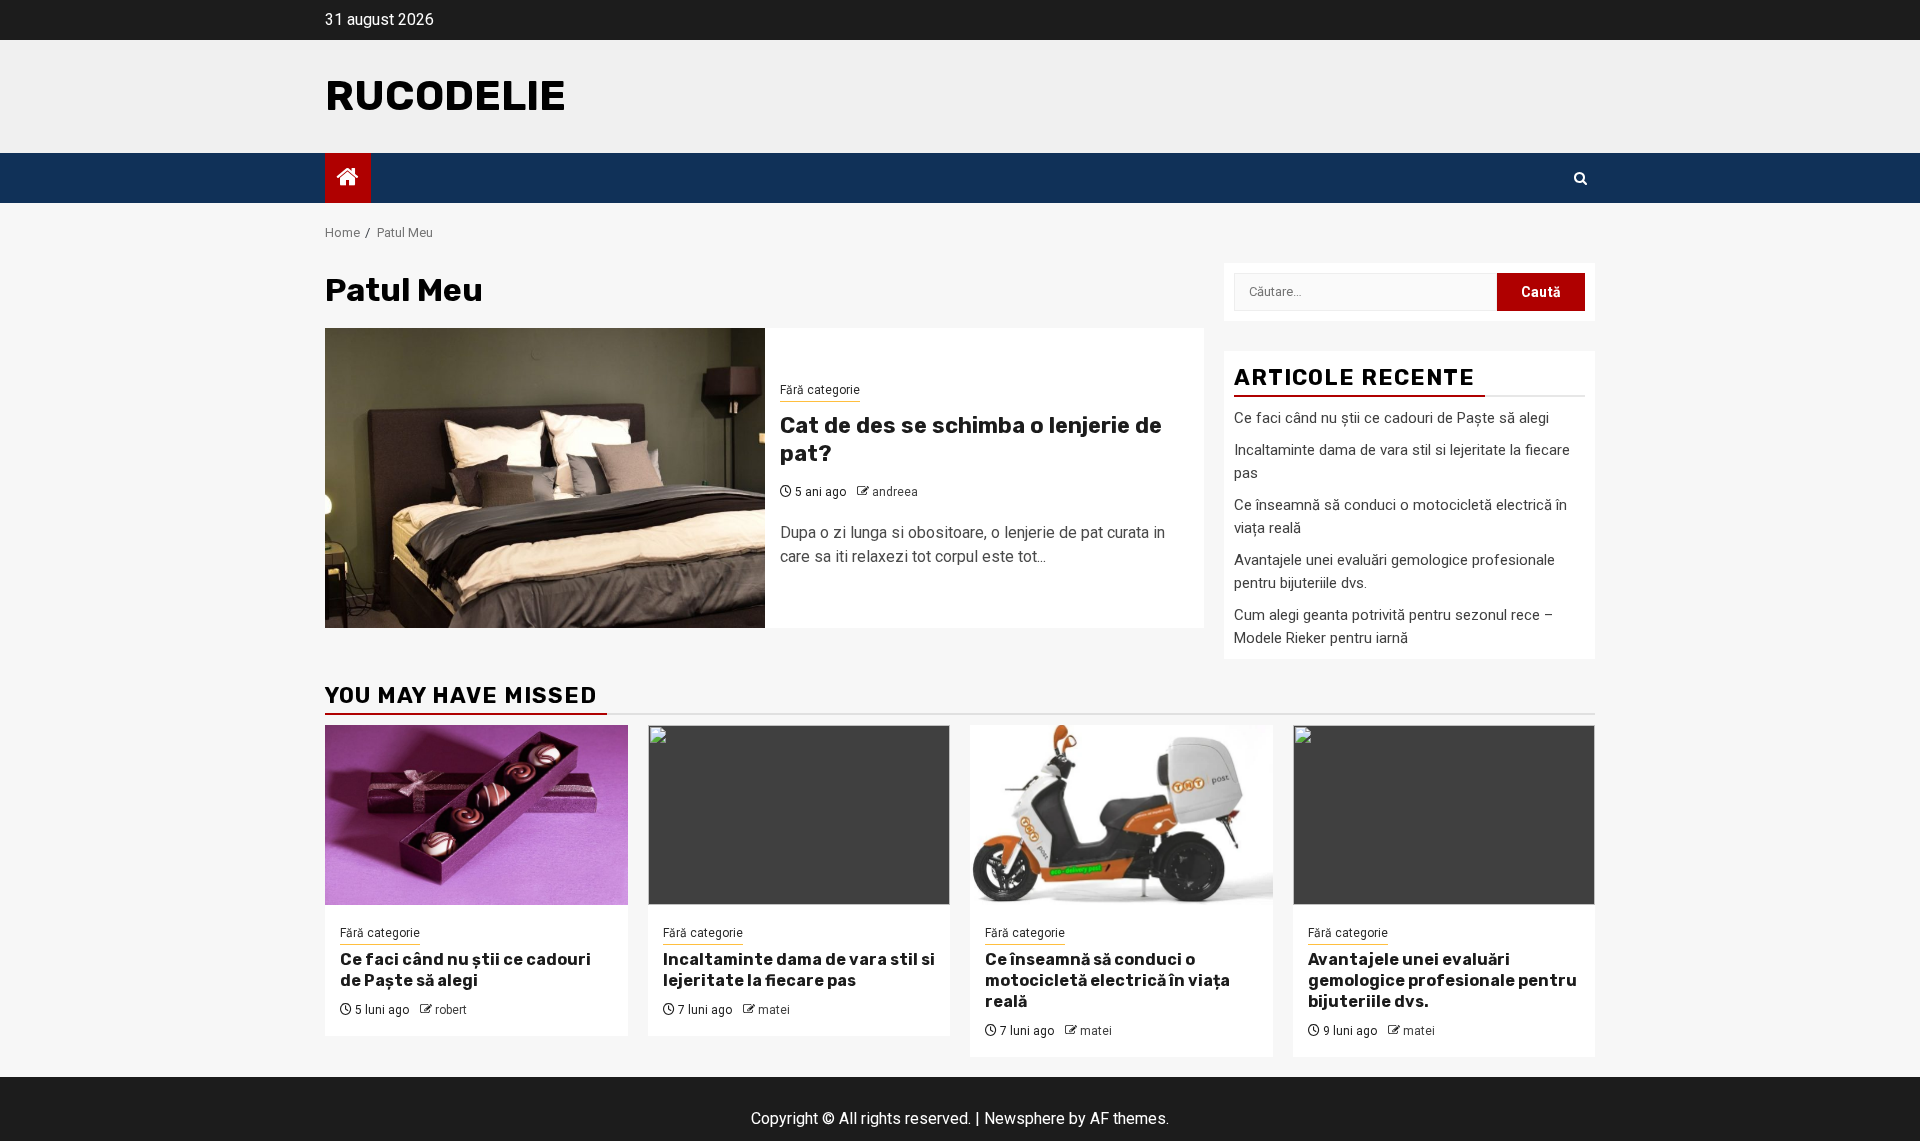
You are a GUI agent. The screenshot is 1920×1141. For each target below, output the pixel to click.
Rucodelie (445, 96)
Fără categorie (820, 390)
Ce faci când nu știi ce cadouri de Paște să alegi (1391, 418)
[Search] (1580, 178)
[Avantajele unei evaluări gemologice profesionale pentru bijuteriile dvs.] (1444, 815)
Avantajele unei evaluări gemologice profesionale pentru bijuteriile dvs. (1442, 980)
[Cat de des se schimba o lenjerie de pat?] (545, 478)
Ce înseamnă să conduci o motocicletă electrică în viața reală (1107, 980)
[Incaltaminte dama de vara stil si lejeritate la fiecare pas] (799, 815)
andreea (895, 492)
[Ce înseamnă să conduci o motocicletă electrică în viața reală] (1121, 815)
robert (451, 1010)
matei (774, 1010)
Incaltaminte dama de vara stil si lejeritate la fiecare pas (799, 970)
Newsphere (1024, 1118)
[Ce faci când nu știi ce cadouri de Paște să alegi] (476, 815)
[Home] (348, 179)
